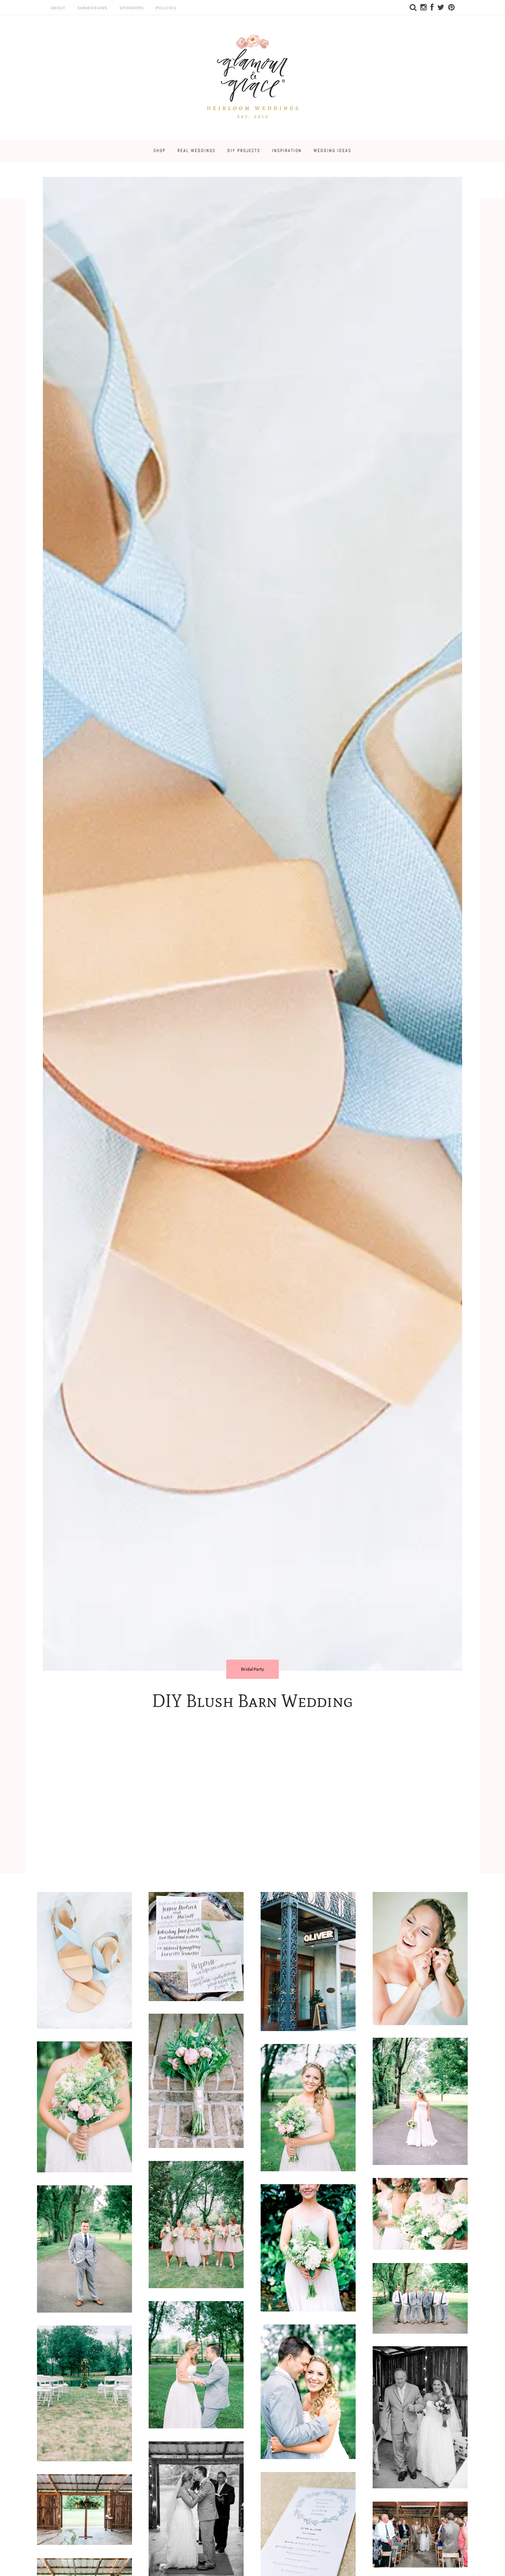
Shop (160, 151)
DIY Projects (244, 151)
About (58, 8)
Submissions (92, 8)
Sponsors (132, 8)
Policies (166, 8)
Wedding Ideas (332, 151)
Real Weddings (196, 151)
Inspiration (287, 151)
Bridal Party (253, 1669)
